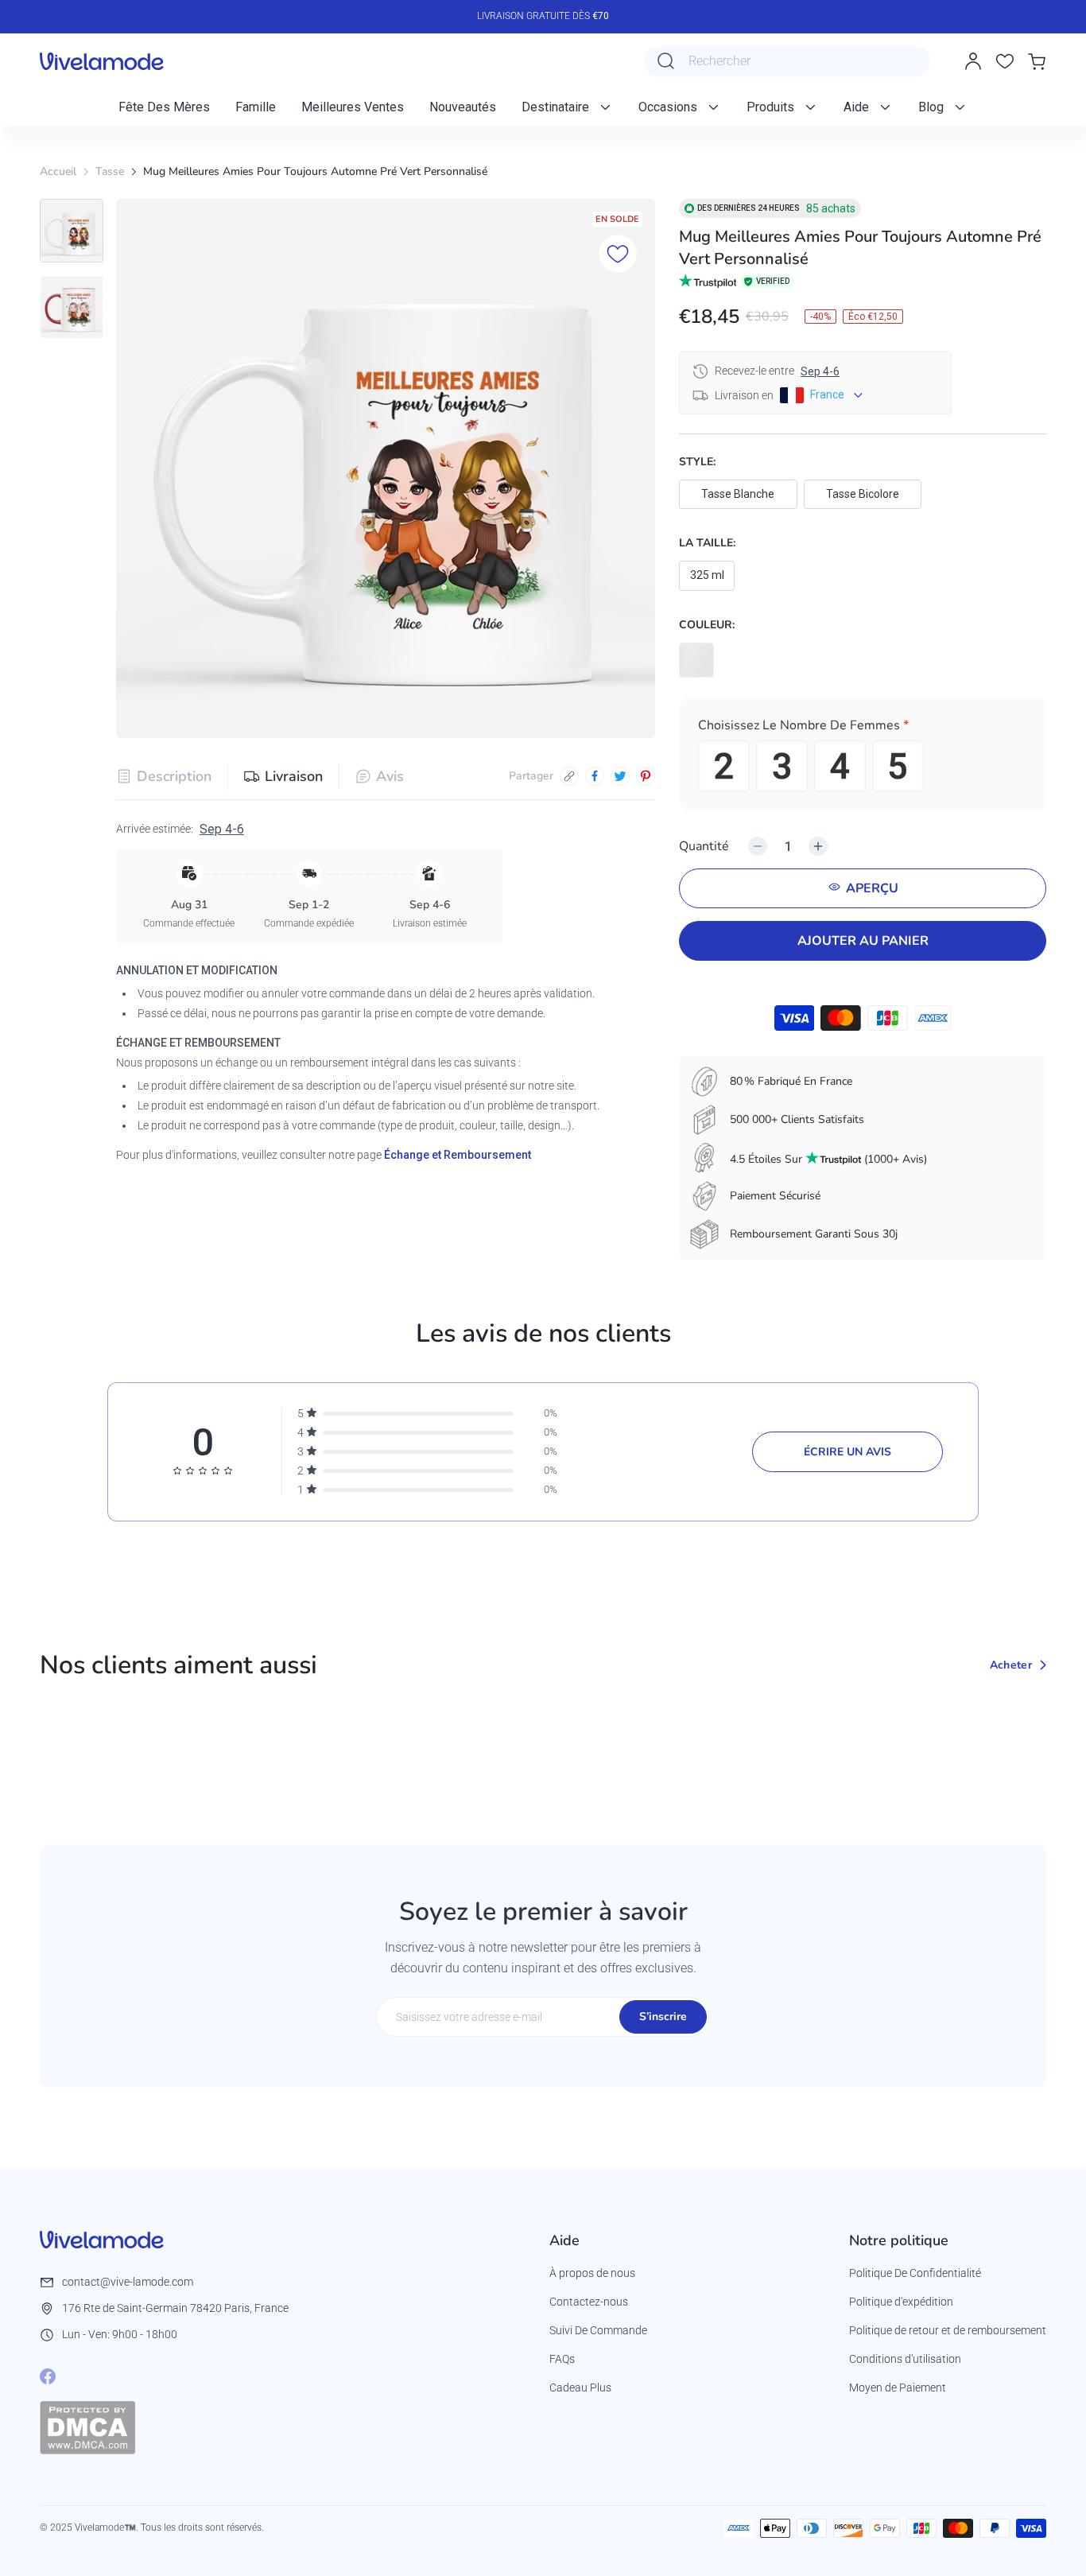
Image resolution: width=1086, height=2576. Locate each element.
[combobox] (787, 61)
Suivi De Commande (598, 2330)
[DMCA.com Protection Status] (87, 2427)
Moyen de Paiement (898, 2388)
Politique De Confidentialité (915, 2273)
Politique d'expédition (901, 2302)
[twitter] (620, 776)
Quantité (704, 846)
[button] (863, 728)
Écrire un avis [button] (847, 1452)
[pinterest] (646, 776)
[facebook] (595, 776)
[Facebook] (48, 2376)
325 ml (707, 575)
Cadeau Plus (580, 2388)
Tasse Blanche (738, 494)
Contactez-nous (589, 2302)
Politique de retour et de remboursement (948, 2330)
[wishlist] (1005, 61)
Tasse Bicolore (863, 494)
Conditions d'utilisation (905, 2359)
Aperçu (872, 888)
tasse (110, 171)
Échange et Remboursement (458, 1155)
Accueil (58, 171)
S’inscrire (663, 2017)
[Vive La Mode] (102, 61)
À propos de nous (592, 2273)
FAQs (562, 2359)
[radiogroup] (863, 766)
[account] (973, 61)
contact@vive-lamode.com (128, 2282)
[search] (666, 61)
